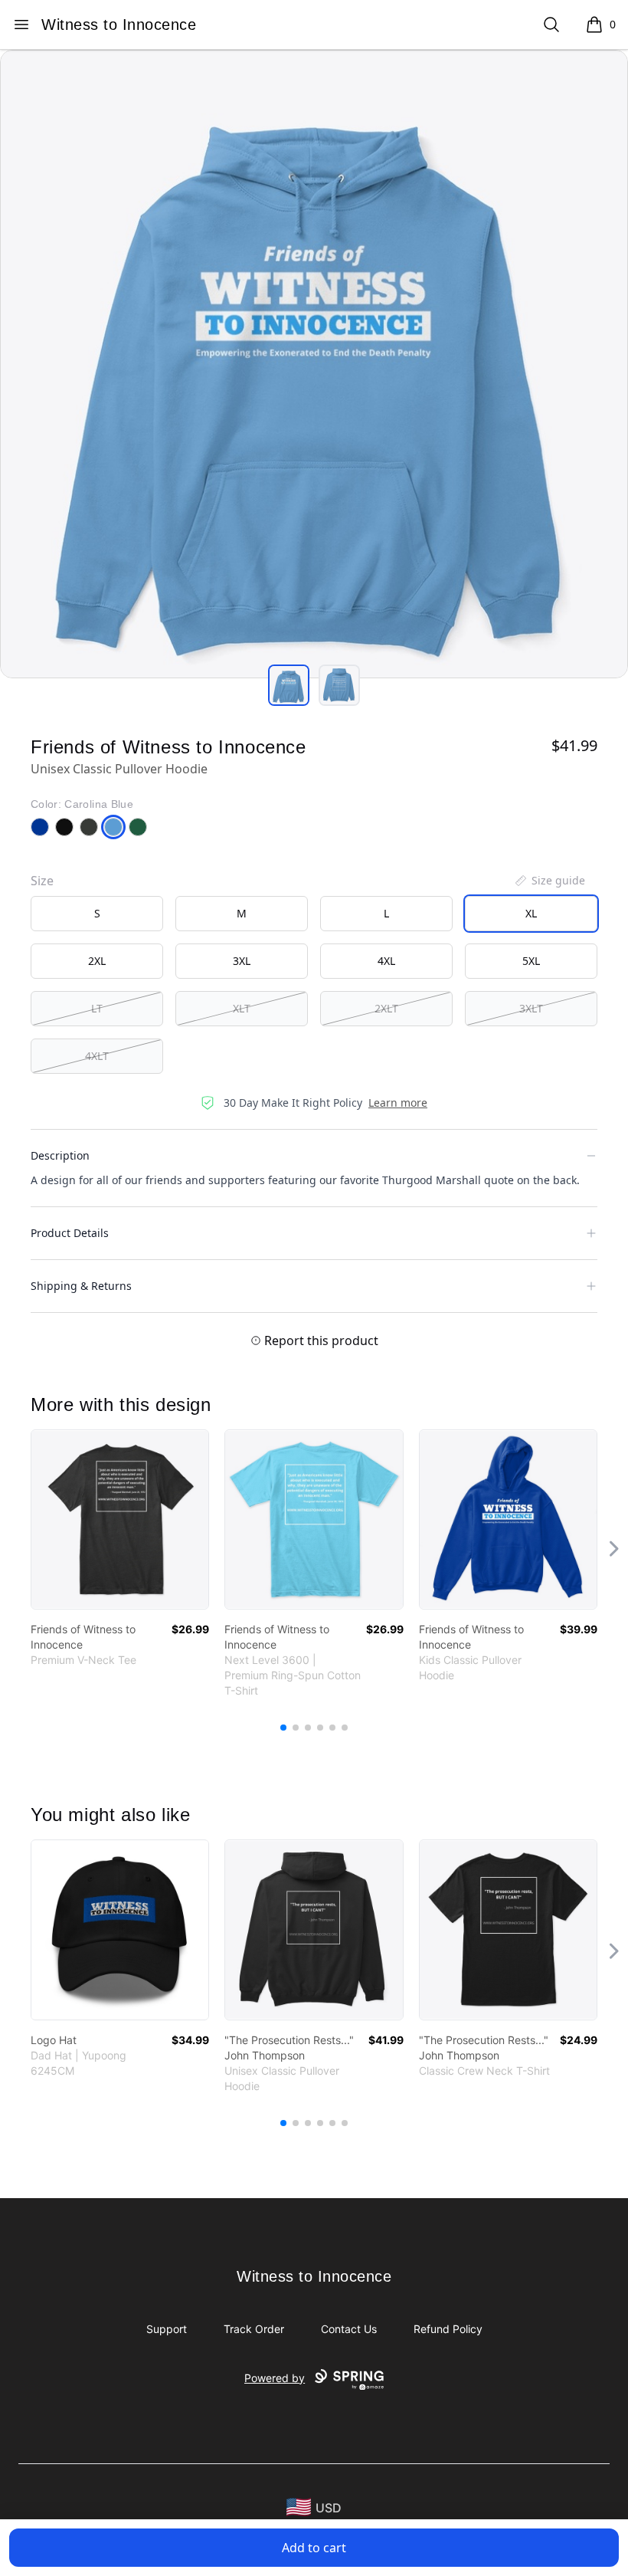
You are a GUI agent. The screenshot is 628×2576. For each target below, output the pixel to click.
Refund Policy (448, 2329)
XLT (242, 1008)
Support (167, 2329)
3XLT (531, 1008)
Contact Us (349, 2329)
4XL (386, 961)
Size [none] (42, 881)
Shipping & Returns (81, 1286)
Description (60, 1155)
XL (531, 913)
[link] (120, 1519)
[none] (549, 881)
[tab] (289, 685)
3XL (242, 961)
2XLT (386, 1008)
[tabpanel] (314, 364)
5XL (531, 961)
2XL (97, 961)
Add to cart (314, 2548)
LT (97, 1008)
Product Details (70, 1233)
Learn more (398, 1103)
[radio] (97, 914)
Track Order (254, 2329)
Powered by (275, 2378)
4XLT (97, 1056)
